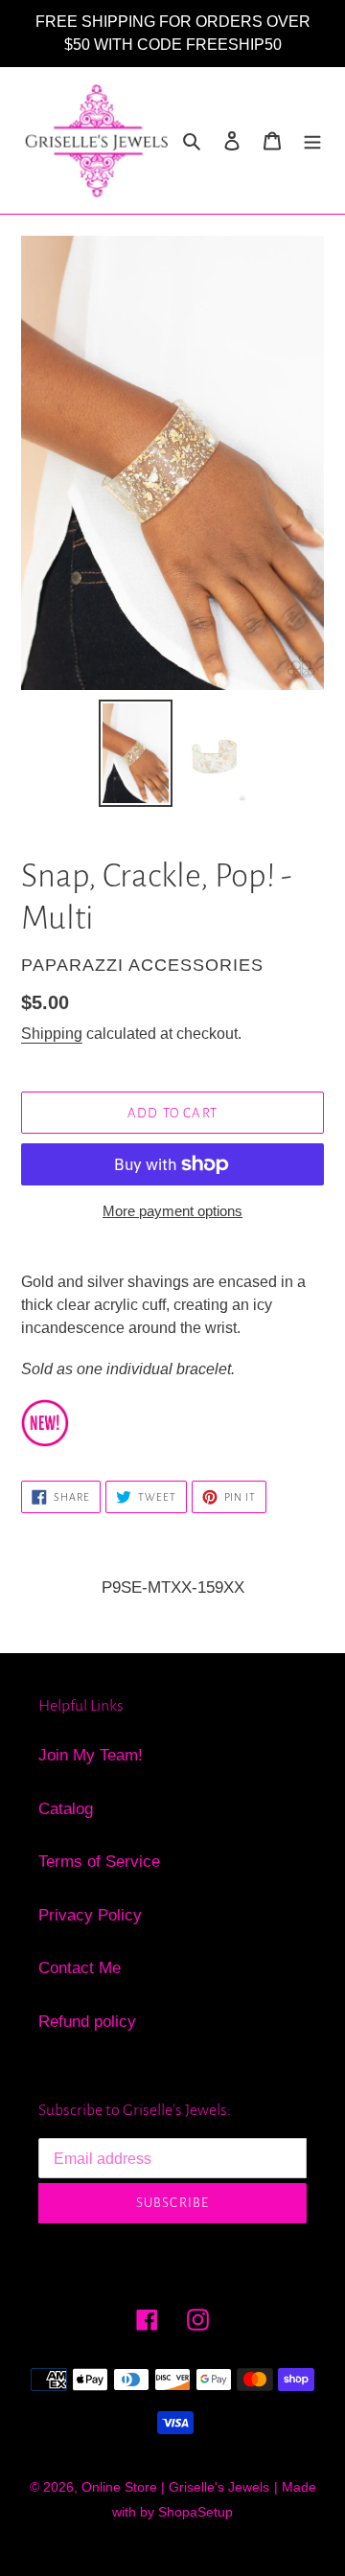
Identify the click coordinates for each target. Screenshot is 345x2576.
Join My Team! (91, 1755)
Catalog (66, 1809)
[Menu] (312, 141)
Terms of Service (99, 1862)
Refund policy (87, 2022)
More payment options (172, 1211)
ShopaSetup (195, 2512)
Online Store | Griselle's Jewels (175, 2487)
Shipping (52, 1034)
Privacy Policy (90, 1915)
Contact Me (80, 1968)
